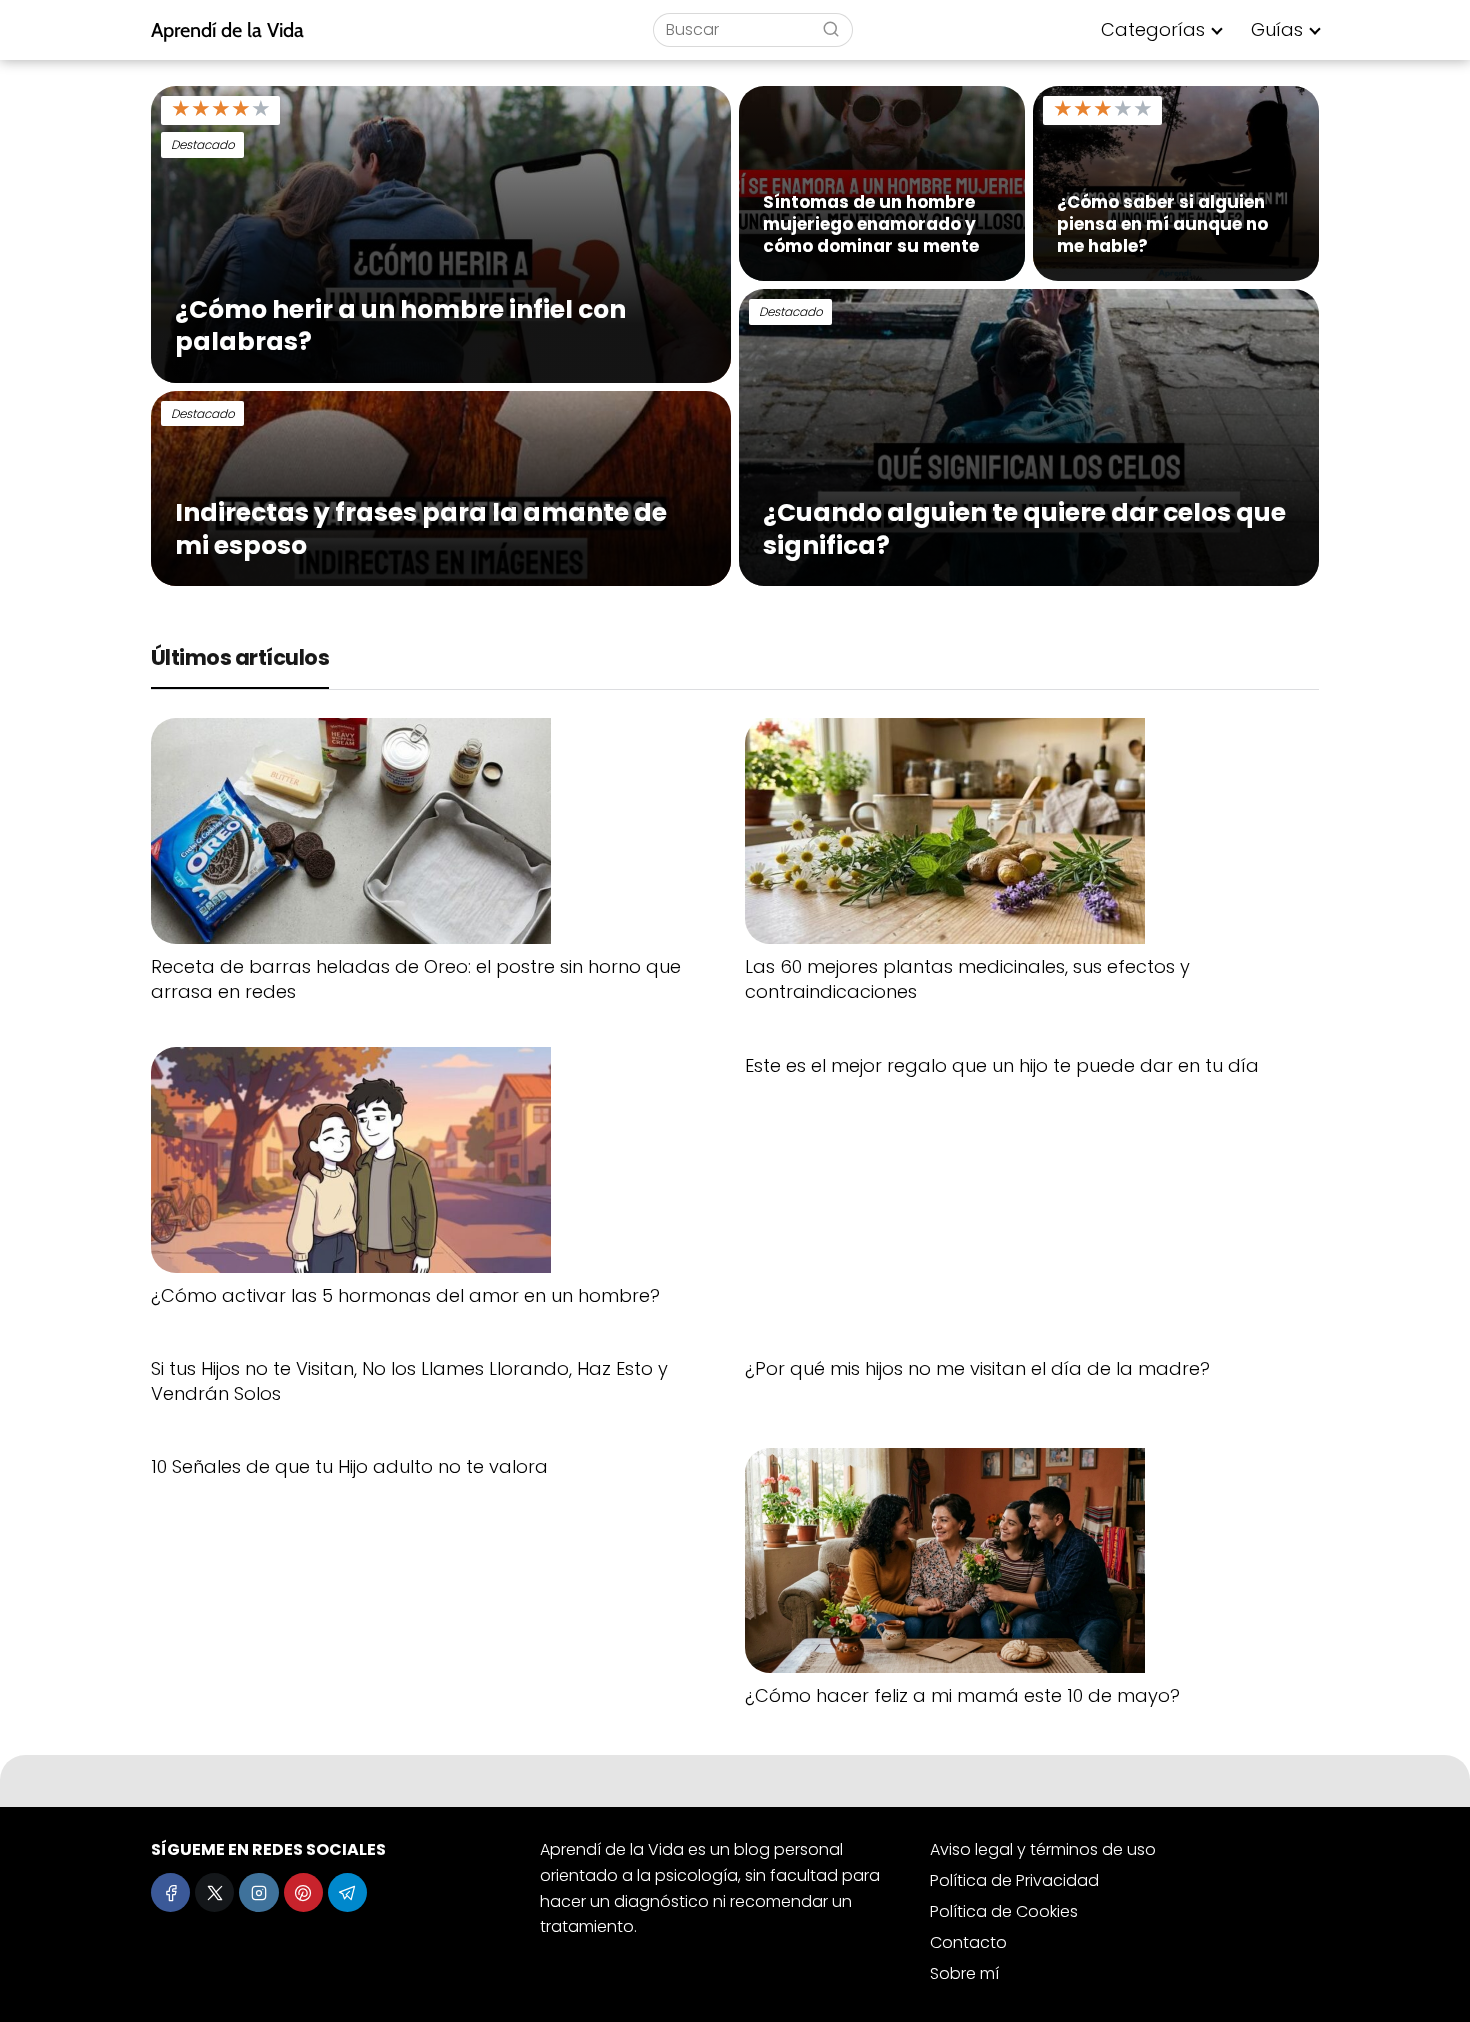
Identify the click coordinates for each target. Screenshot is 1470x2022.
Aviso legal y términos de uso (1043, 1849)
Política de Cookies (1004, 1911)
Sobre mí (964, 1973)
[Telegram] (347, 1892)
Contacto (968, 1942)
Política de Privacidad (1014, 1880)
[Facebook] (170, 1892)
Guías (1277, 29)
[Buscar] (831, 29)
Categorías (1153, 29)
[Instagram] (258, 1892)
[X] (214, 1892)
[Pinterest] (303, 1892)
